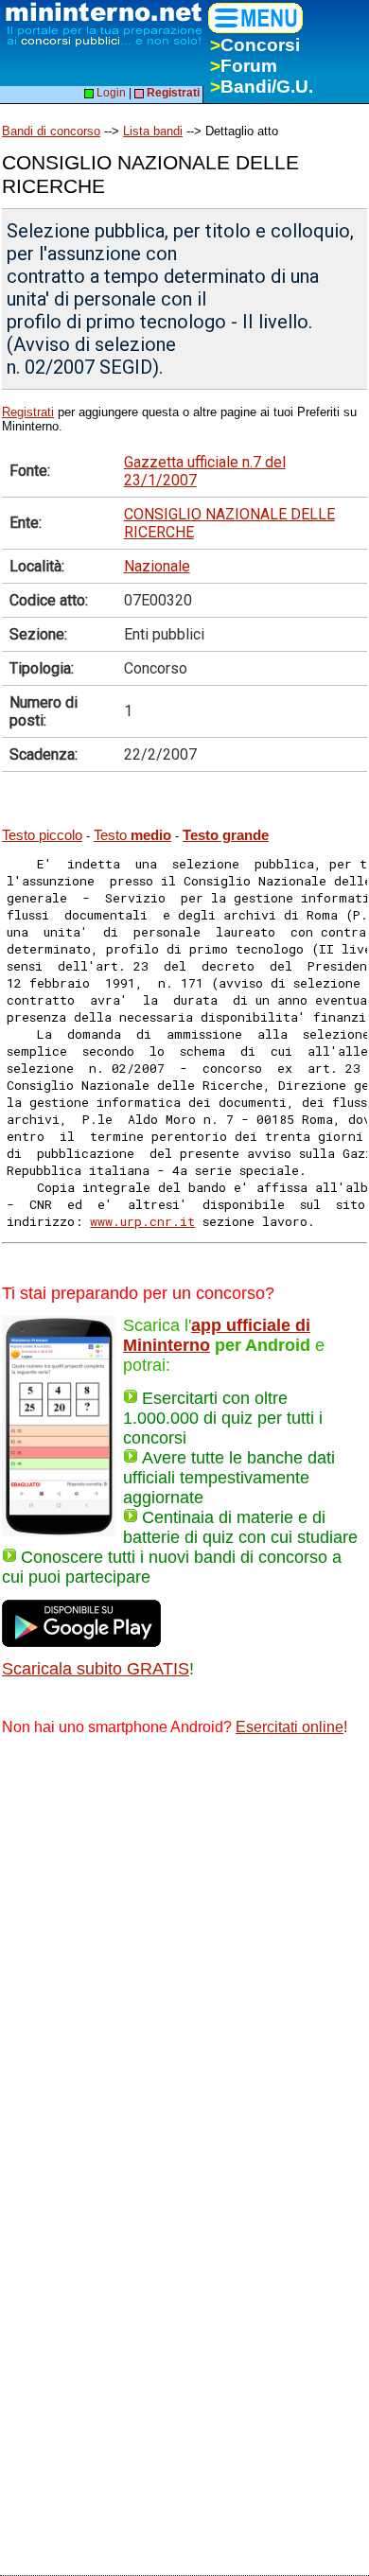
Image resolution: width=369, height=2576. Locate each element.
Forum (244, 66)
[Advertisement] (184, 1947)
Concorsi (255, 45)
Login (110, 93)
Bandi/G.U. (262, 87)
